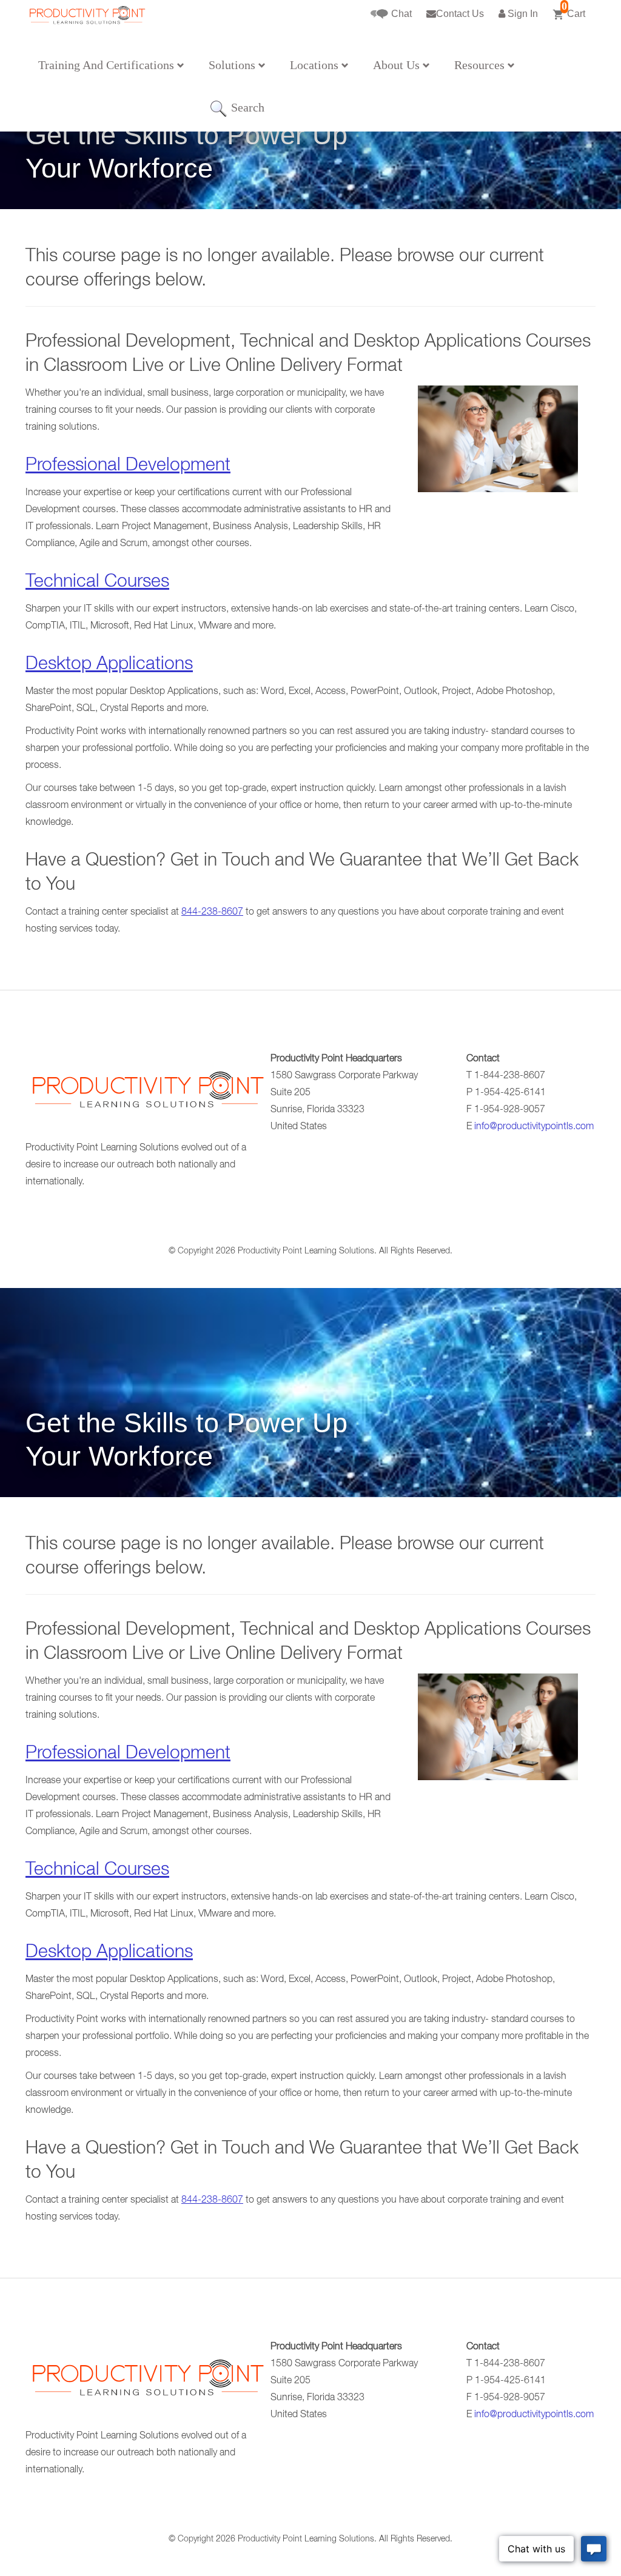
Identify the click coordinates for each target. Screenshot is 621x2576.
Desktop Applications (109, 666)
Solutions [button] (233, 65)
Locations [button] (316, 65)
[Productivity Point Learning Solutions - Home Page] (147, 1094)
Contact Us (460, 14)
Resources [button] (481, 65)
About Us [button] (398, 65)
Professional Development (128, 467)
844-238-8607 (212, 913)
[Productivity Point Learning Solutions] (87, 35)
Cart (573, 9)
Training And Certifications (108, 65)
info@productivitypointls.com (534, 1127)
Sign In (522, 14)
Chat (400, 14)
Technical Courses (97, 583)
